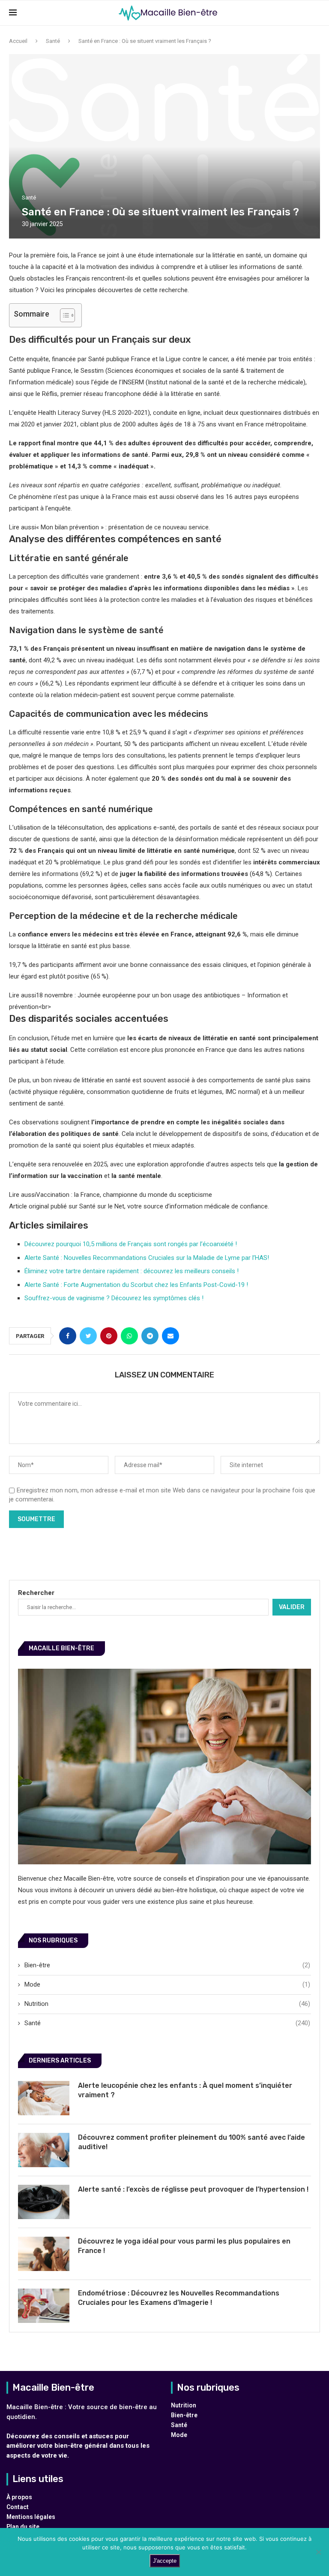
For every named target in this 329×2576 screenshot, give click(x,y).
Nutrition (167, 2004)
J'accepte (165, 2561)
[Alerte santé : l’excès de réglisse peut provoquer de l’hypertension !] (44, 2202)
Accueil (18, 41)
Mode (167, 1984)
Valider (292, 1607)
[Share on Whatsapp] (129, 1336)
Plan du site (23, 2527)
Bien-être (167, 1965)
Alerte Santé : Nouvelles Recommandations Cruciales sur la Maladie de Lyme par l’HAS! (147, 1258)
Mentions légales (31, 2517)
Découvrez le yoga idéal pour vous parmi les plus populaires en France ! (184, 2246)
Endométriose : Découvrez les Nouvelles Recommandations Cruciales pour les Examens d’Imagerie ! (179, 2298)
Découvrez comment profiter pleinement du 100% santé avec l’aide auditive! (191, 2142)
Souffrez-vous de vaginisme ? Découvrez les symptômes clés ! (114, 1298)
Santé (53, 41)
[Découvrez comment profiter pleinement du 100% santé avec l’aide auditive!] (44, 2150)
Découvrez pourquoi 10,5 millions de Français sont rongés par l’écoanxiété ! (131, 1244)
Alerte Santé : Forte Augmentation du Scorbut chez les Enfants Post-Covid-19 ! (136, 1285)
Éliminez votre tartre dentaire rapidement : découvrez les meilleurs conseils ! (132, 1271)
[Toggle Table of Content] (63, 315)
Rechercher (36, 1593)
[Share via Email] (170, 1336)
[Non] (318, 2552)
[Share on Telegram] (150, 1336)
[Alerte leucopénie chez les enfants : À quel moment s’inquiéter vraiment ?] (44, 2098)
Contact (18, 2507)
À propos (19, 2497)
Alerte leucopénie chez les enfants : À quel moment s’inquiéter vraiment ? (185, 2090)
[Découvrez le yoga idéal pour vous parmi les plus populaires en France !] (44, 2254)
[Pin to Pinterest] (109, 1336)
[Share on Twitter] (88, 1336)
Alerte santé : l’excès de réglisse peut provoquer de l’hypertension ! (193, 2189)
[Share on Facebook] (68, 1336)
